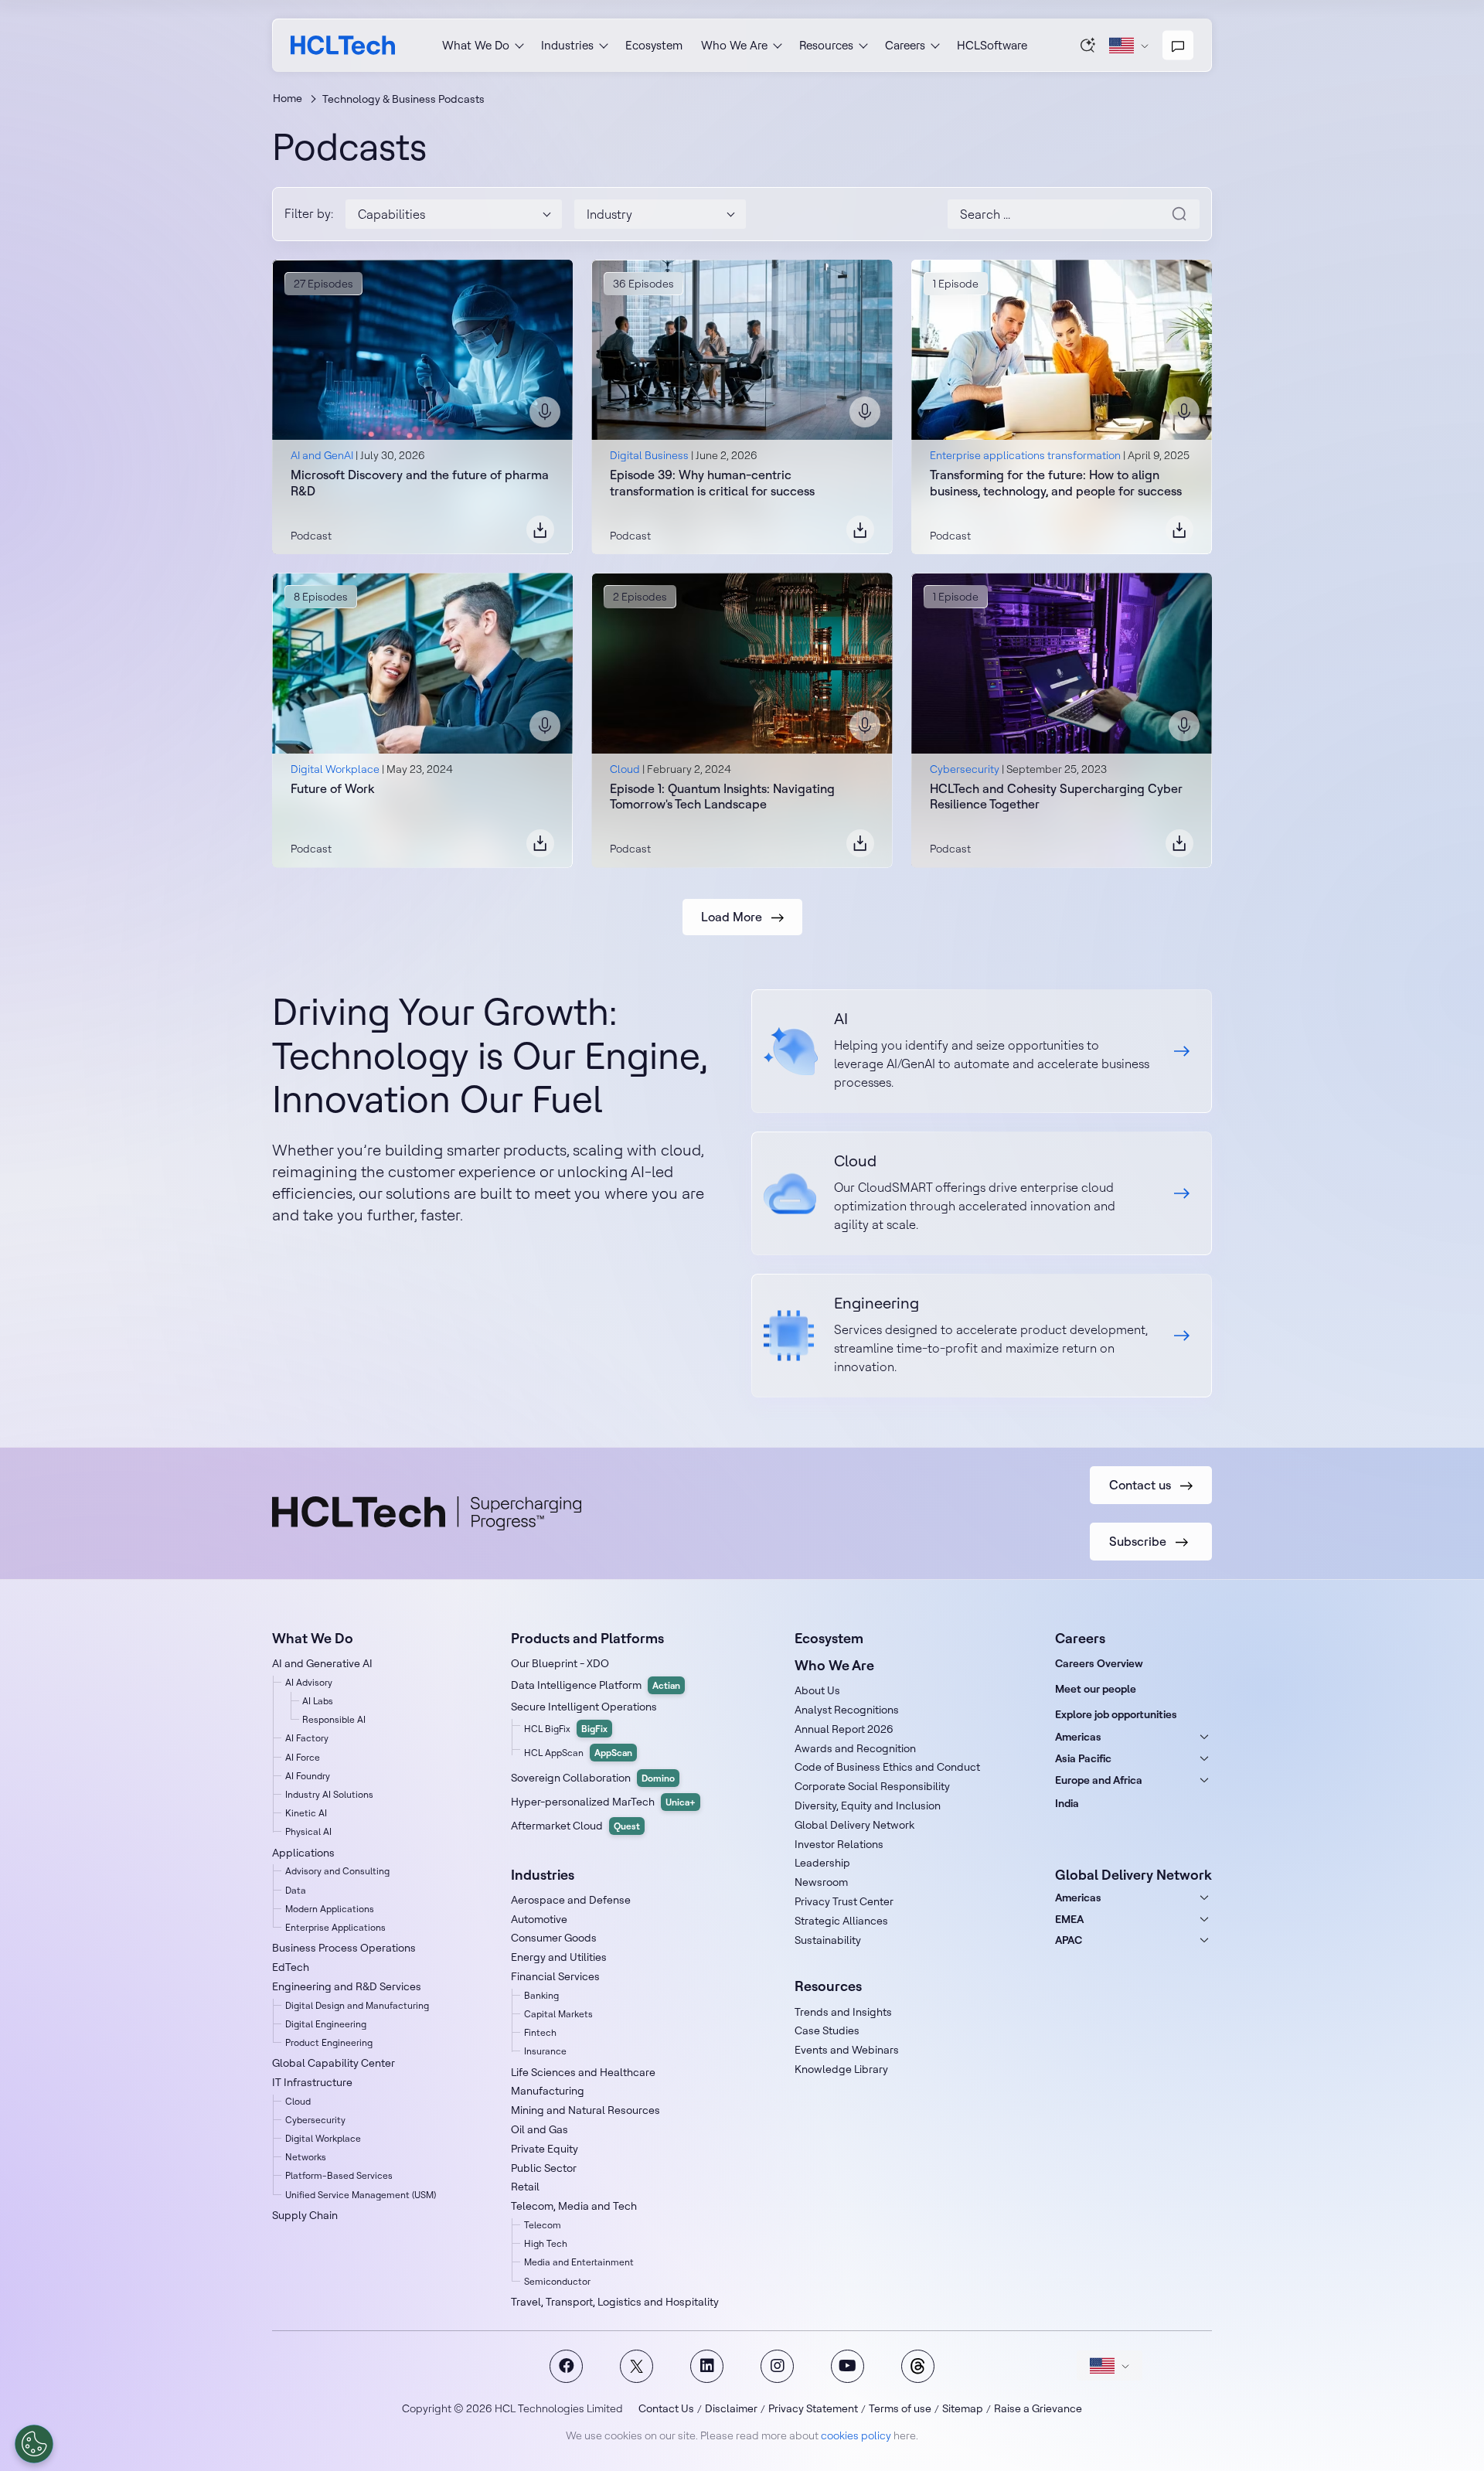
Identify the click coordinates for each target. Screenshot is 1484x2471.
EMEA (1069, 1919)
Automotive (539, 1919)
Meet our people (1096, 1689)
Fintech (540, 2032)
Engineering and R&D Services (347, 1986)
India (1067, 1803)
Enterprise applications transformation (1025, 455)
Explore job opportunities (1116, 1714)
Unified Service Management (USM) (361, 2195)
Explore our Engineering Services (982, 1336)
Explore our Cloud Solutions (982, 1193)
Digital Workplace (335, 769)
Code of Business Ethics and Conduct (887, 1767)
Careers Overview (1099, 1663)
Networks (306, 2157)
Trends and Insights (843, 2012)
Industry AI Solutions (329, 1794)
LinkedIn (707, 2366)
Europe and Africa (1099, 1780)
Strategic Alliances (841, 1921)
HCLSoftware (992, 45)
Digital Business (649, 455)
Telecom (543, 2225)
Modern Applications (330, 1909)
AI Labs (318, 1701)
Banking (541, 1995)
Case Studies (827, 2030)
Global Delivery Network (854, 1825)
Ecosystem (654, 45)
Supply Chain (305, 2215)
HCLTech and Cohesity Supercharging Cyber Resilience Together (1056, 796)
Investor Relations (839, 1844)
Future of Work (332, 788)
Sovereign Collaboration (593, 1778)
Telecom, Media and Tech (574, 2206)
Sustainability (828, 1940)
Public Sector (544, 2168)
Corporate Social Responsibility (872, 1786)
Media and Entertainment (579, 2262)
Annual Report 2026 (844, 1729)
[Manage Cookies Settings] (34, 2444)
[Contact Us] (1178, 46)
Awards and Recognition (855, 1748)
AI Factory (307, 1738)
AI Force (303, 1757)
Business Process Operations (344, 1948)
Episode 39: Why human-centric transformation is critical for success (712, 483)
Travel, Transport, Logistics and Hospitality (615, 2302)
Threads (918, 2366)
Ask (1088, 45)
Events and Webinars (847, 2050)
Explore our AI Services (982, 1051)
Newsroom (821, 1882)
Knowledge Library (841, 2069)
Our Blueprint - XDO (560, 1663)
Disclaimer (731, 2408)
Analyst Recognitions (847, 1710)
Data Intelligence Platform (596, 1685)
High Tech (546, 2243)
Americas (1078, 1737)
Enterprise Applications (335, 1927)
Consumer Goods (554, 1938)
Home (288, 98)
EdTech (291, 1967)
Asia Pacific (1083, 1758)
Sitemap (963, 2408)
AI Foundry (308, 1776)
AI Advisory (309, 1682)
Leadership (822, 1863)
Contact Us (666, 2408)
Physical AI (308, 1831)
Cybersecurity (965, 769)
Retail (525, 2187)
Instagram (777, 2366)
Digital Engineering (326, 2024)
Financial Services (555, 1976)
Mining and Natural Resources (585, 2110)
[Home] (343, 45)
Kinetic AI (306, 1813)
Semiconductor (557, 2281)
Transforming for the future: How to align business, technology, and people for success (1056, 483)
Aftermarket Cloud (575, 1826)
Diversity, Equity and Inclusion (868, 1806)
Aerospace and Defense (571, 1900)
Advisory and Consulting (337, 1871)
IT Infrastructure (312, 2082)
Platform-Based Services (339, 2175)
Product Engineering (329, 2042)
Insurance (545, 2051)
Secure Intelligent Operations (584, 1707)
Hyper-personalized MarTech (603, 1802)
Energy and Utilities (559, 1957)
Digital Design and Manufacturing (357, 2005)
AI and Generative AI (322, 1663)
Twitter (636, 2366)
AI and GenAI (322, 455)
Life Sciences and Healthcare (583, 2072)
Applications (303, 1853)
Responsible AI (334, 1719)
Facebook (566, 2366)
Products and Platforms (587, 1638)
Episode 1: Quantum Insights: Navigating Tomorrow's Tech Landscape (722, 796)
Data (296, 1890)
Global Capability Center (334, 2063)
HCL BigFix (566, 1729)
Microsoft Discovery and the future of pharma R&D (420, 483)
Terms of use (900, 2408)
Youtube (848, 2366)
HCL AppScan (578, 1753)
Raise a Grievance (1038, 2408)
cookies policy (856, 2435)
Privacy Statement (813, 2408)
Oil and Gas (539, 2129)
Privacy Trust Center (844, 1901)
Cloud (625, 769)
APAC (1069, 1940)
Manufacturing (548, 2091)
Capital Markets (558, 2014)
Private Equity (545, 2149)
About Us (817, 1690)
